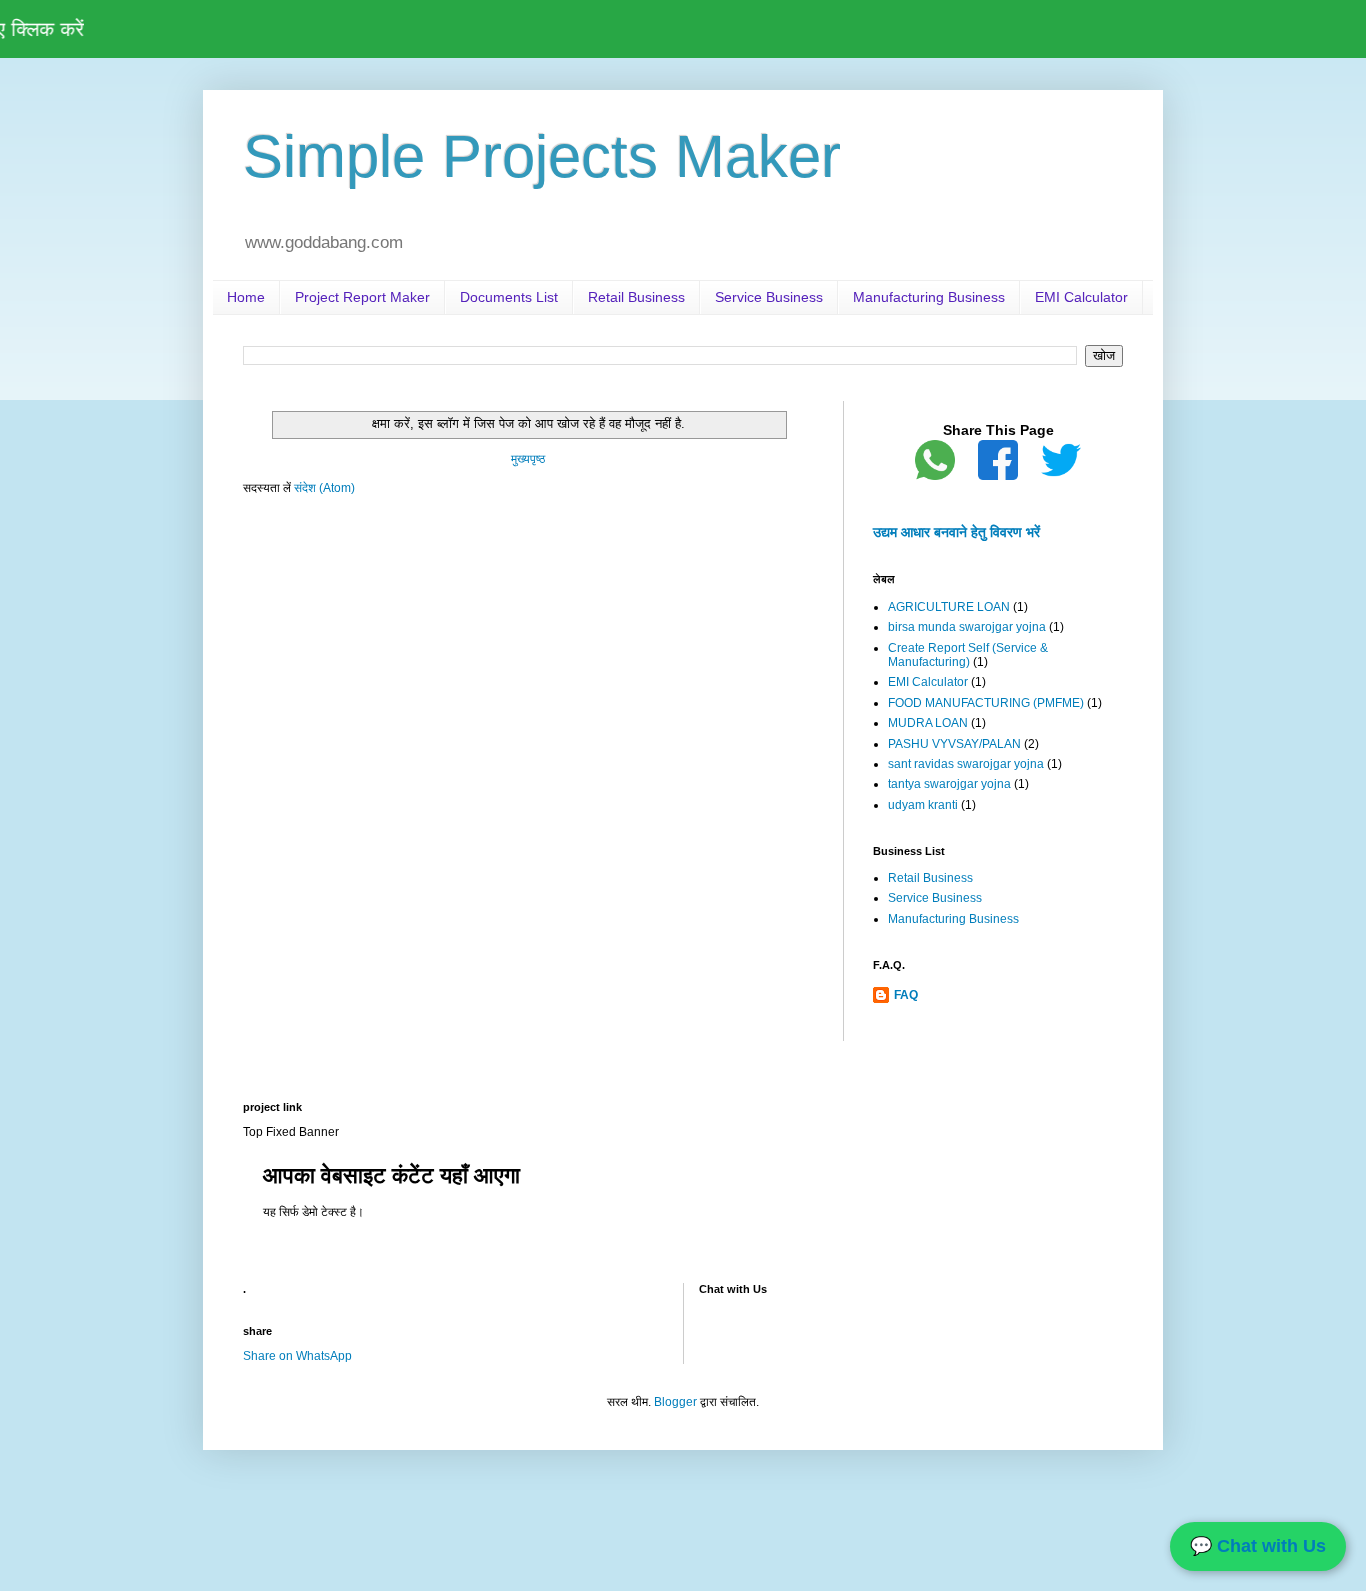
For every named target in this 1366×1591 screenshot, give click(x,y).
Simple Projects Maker (542, 156)
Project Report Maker (362, 297)
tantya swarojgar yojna (949, 784)
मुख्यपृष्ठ (528, 459)
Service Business (769, 297)
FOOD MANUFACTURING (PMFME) (986, 703)
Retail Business (636, 297)
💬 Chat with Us (1258, 1546)
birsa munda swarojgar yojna (967, 627)
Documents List (509, 297)
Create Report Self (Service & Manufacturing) (968, 655)
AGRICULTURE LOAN (949, 607)
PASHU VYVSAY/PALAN (954, 744)
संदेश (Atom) (324, 488)
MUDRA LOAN (928, 723)
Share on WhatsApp (297, 1356)
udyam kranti (923, 805)
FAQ (906, 995)
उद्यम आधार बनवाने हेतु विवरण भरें (956, 532)
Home (246, 297)
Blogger (675, 1402)
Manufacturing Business (929, 297)
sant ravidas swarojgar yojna (966, 764)
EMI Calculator (1081, 297)
